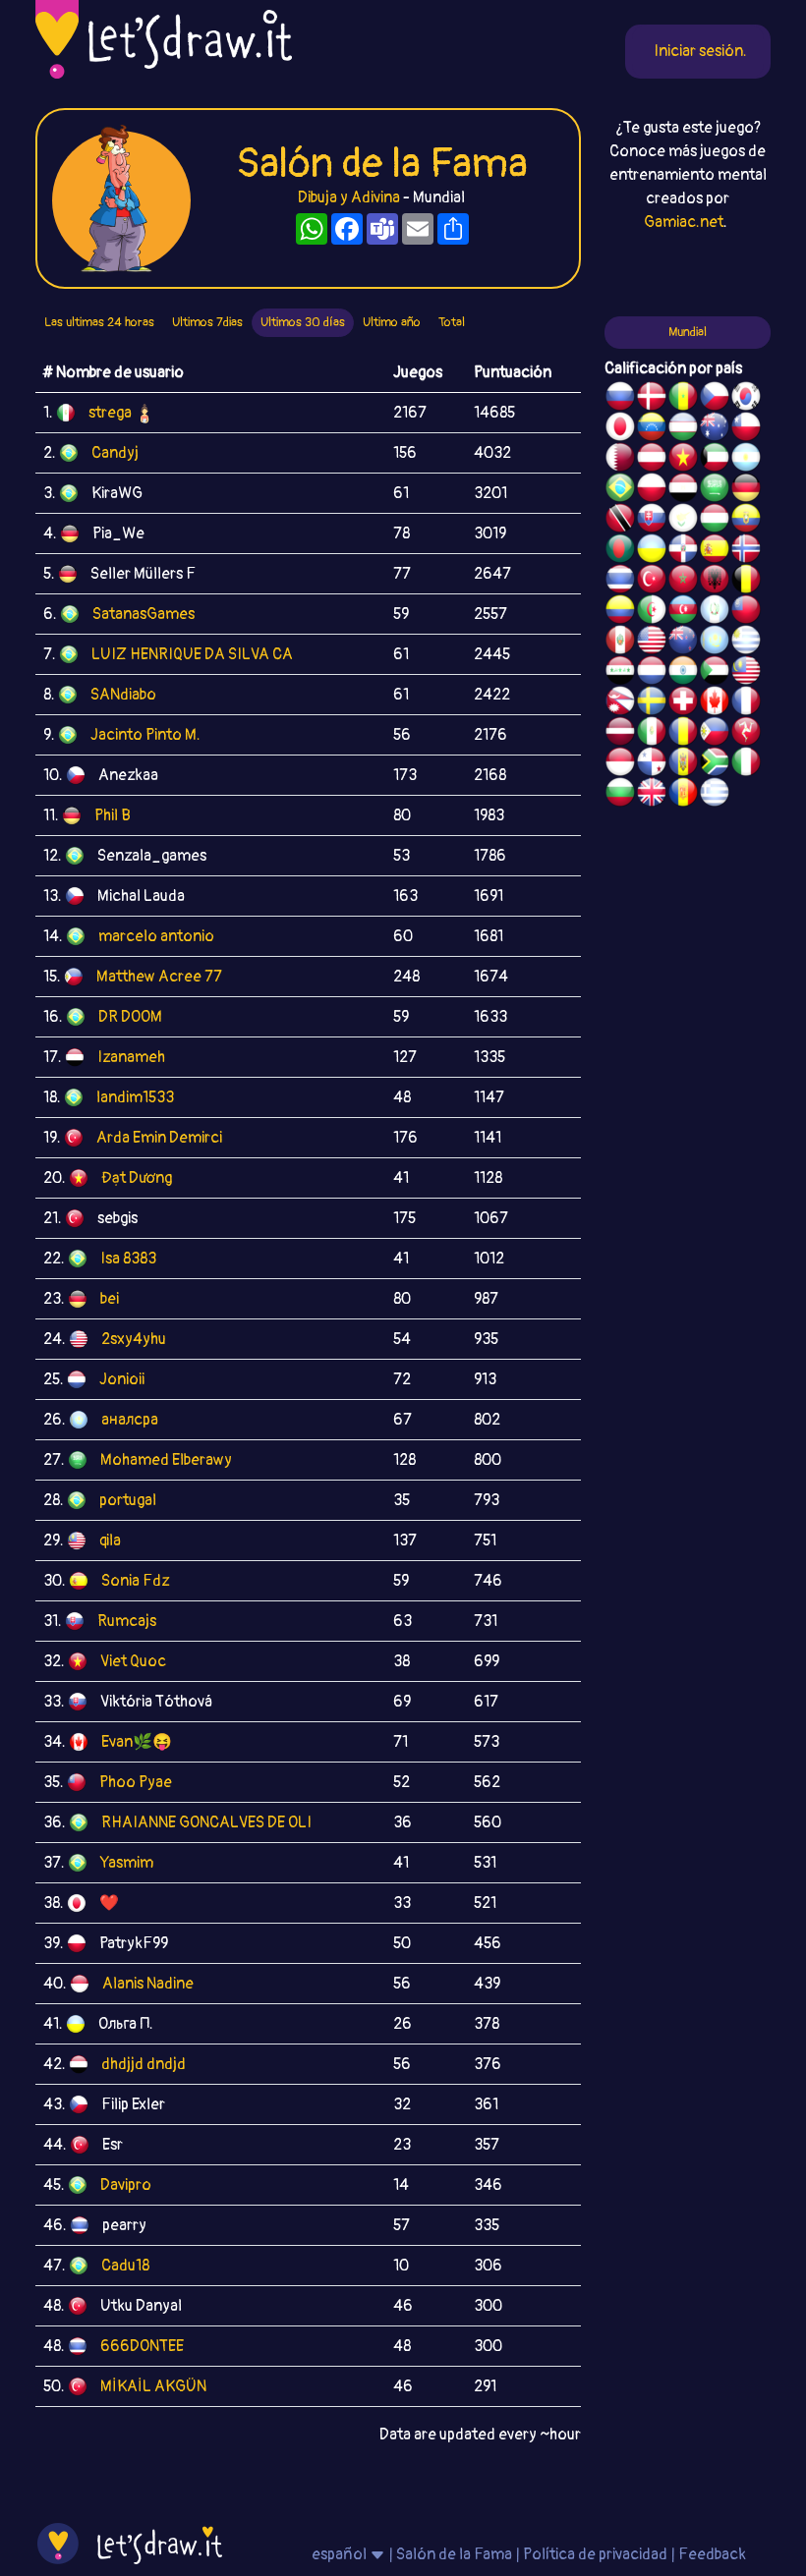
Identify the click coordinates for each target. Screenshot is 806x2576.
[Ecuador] (746, 521)
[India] (683, 673)
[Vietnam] (683, 460)
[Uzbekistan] (683, 429)
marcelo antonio (156, 936)
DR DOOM (130, 1017)
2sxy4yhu (134, 1339)
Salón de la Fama (454, 2554)
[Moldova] (683, 764)
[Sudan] (715, 673)
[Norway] (746, 551)
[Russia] (620, 399)
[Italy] (746, 764)
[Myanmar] (746, 612)
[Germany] (746, 490)
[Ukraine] (652, 551)
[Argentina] (746, 460)
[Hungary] (715, 521)
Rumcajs (127, 1621)
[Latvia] (620, 734)
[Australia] (715, 429)
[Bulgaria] (620, 795)
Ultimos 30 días (303, 322)
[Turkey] (652, 582)
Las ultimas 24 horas (99, 322)
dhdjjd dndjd (144, 2064)
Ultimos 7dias (207, 322)
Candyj (115, 453)
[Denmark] (652, 399)
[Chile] (746, 429)
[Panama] (652, 764)
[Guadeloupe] (683, 795)
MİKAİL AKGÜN (153, 2386)
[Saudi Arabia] (715, 490)
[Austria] (652, 460)
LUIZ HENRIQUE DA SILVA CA (192, 654)
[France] (746, 703)
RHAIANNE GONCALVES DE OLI (206, 1822)
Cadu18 (125, 2266)
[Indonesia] (620, 764)
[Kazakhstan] (715, 643)
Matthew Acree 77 (159, 977)
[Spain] (715, 551)
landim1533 (135, 1097)
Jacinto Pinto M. (145, 735)
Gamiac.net (684, 222)
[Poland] (652, 490)
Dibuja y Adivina (349, 197)
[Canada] (715, 703)
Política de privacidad (595, 2554)
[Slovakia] (652, 521)
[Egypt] (683, 490)
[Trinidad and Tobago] (620, 521)
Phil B (113, 815)
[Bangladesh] (620, 551)
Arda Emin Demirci (159, 1138)
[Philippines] (715, 734)
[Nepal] (620, 703)
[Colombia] (620, 612)
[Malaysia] (746, 673)
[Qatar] (620, 460)
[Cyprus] (683, 521)
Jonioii (122, 1379)
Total (452, 322)
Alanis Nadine (148, 1984)
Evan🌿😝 (137, 1742)
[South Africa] (715, 764)
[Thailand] (620, 582)
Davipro (126, 2185)
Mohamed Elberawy (166, 1460)
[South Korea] (746, 399)
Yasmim (127, 1863)
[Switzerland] (683, 703)
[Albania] (715, 582)
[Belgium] (746, 582)
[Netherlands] (652, 673)
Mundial (688, 332)
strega (110, 413)
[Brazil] (620, 490)
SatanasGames (144, 614)
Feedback (712, 2554)
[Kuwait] (715, 460)
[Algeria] (652, 612)
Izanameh (131, 1057)
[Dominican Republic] (683, 551)
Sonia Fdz (135, 1581)
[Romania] (683, 734)
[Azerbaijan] (683, 612)
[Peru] (620, 643)
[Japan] (620, 429)
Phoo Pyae (136, 1782)
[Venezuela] (652, 429)
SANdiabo (123, 695)
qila (110, 1540)
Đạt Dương (137, 1178)
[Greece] (715, 795)
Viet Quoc (133, 1661)
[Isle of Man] (746, 734)
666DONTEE (142, 2346)
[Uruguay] (746, 643)
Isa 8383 (128, 1259)
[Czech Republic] (715, 399)
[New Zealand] (683, 643)
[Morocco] (683, 582)
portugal (128, 1500)
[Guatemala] (715, 612)
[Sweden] (652, 703)
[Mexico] (652, 734)
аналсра (130, 1420)
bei (110, 1299)
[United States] (652, 643)
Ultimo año (392, 322)
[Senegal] (683, 399)
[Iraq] (620, 673)
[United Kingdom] (652, 795)
